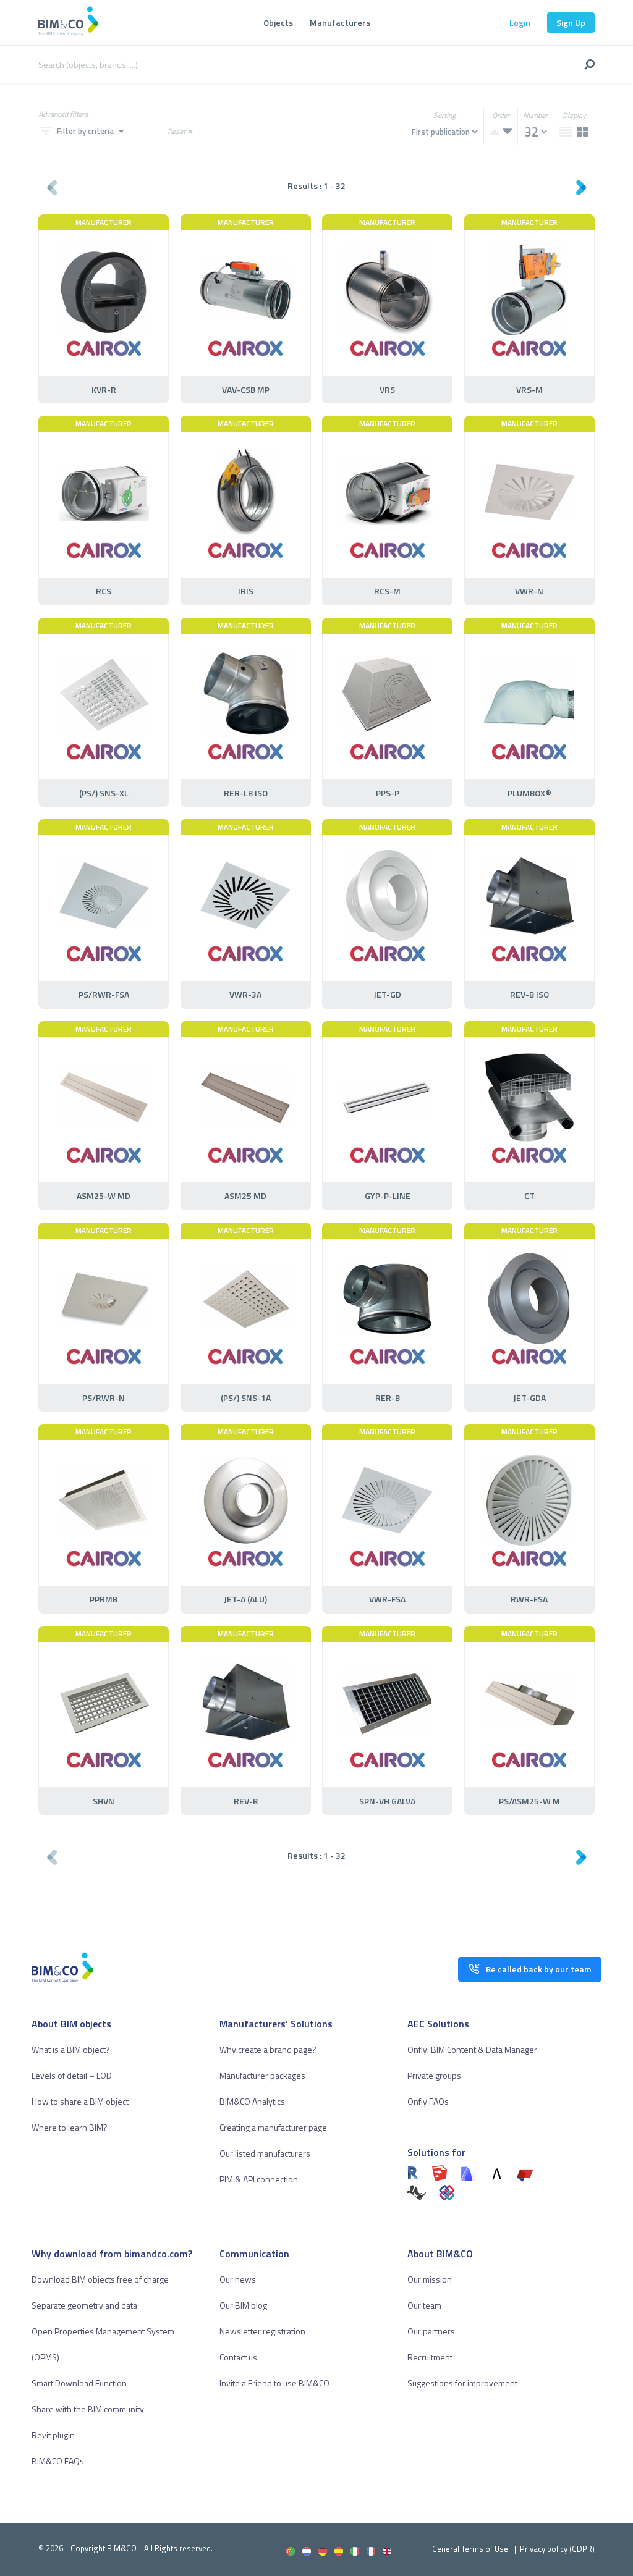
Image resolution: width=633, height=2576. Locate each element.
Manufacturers (340, 23)
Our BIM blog (243, 2305)
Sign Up (571, 23)
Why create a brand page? (268, 2049)
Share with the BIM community (88, 2409)
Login (520, 23)
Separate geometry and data (84, 2305)
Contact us (238, 2357)
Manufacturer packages (262, 2075)
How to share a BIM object (80, 2101)
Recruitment (430, 2357)
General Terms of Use (470, 2549)
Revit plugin (53, 2435)
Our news (238, 2279)
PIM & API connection (259, 2179)
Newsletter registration (262, 2331)
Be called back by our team (538, 1969)
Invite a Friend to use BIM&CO (274, 2383)
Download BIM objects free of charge (100, 2279)
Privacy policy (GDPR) (557, 2549)
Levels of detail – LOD (72, 2075)
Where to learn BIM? (70, 2127)
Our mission (430, 2279)
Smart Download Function (79, 2383)
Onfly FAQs (428, 2101)
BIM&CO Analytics (252, 2101)
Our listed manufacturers (265, 2153)
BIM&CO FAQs (58, 2461)
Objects (278, 23)
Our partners (431, 2331)
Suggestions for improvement (462, 2383)
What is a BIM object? (71, 2049)
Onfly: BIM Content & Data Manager (472, 2049)
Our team (424, 2305)
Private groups (434, 2075)
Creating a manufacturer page (273, 2127)
